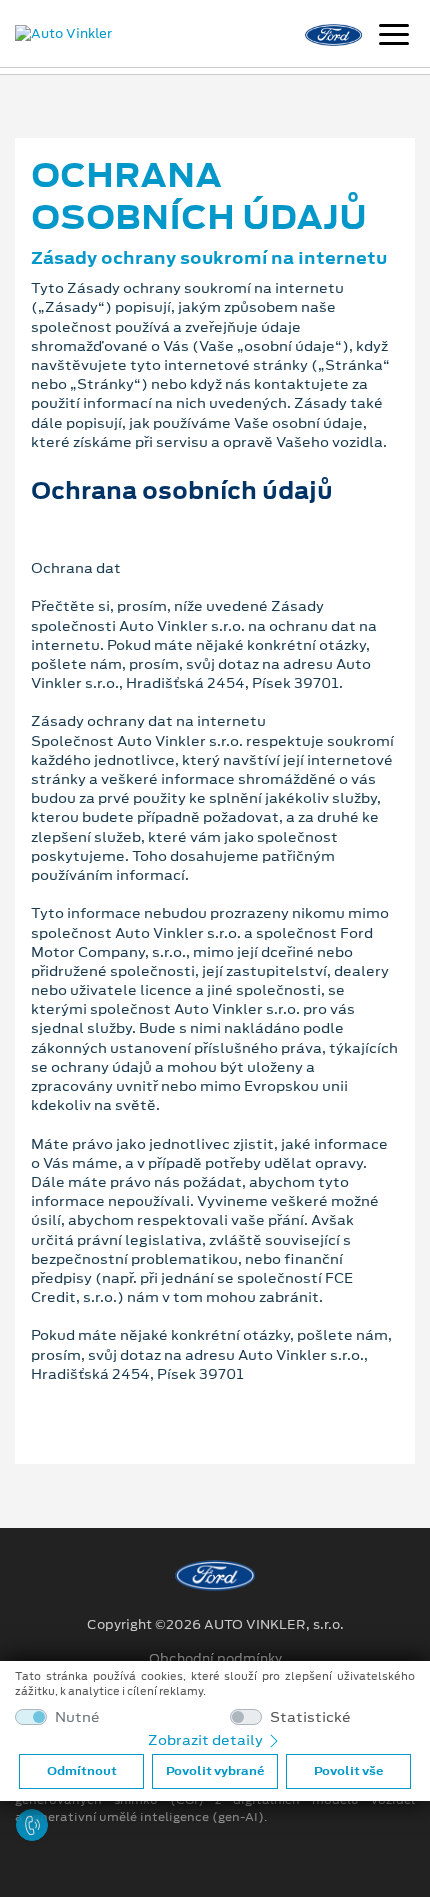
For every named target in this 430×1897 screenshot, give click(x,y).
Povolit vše (348, 1771)
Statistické (310, 1717)
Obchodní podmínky (215, 1659)
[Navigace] (394, 37)
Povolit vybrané (215, 1771)
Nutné (77, 1717)
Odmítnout (82, 1771)
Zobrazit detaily (207, 1740)
